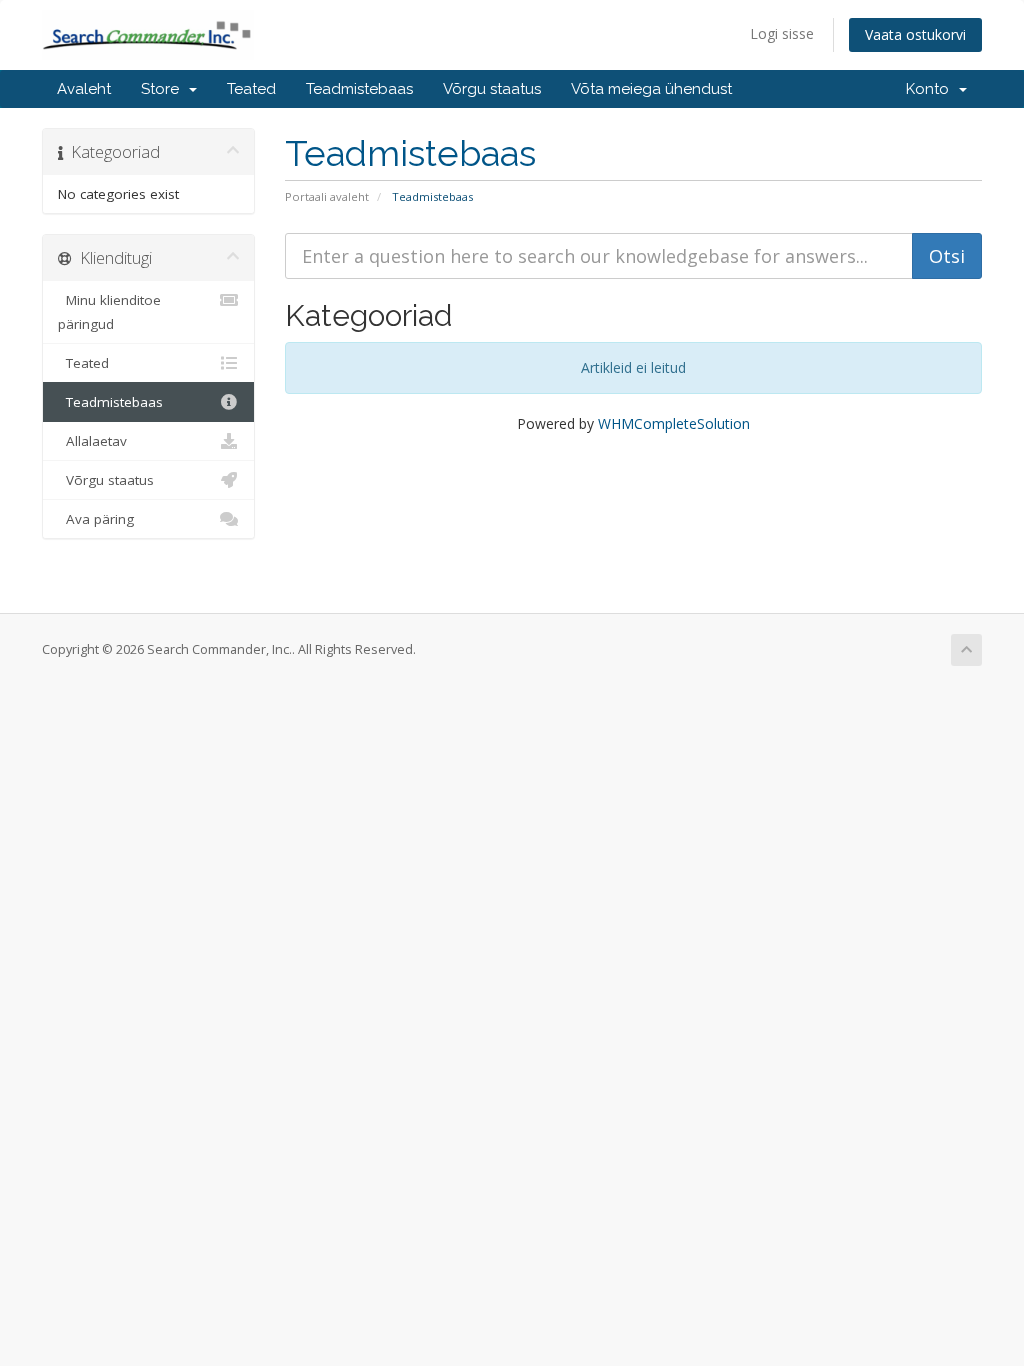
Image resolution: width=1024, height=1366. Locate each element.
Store (164, 89)
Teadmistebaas (359, 89)
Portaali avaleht (327, 196)
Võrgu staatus (492, 89)
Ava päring (96, 519)
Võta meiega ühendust (651, 89)
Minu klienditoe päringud (109, 312)
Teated (251, 89)
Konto (931, 89)
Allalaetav (92, 441)
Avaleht (84, 89)
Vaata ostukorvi (915, 34)
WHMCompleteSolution (674, 423)
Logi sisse (782, 33)
